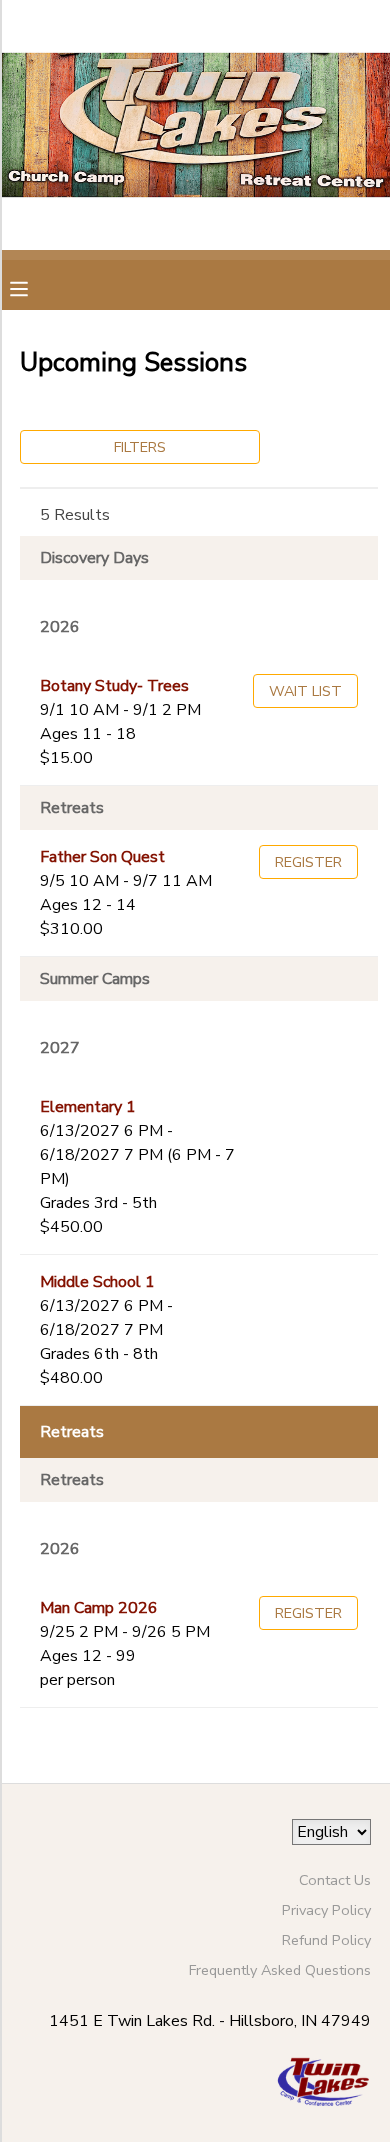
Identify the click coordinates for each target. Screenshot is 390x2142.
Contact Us (335, 1880)
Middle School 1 (97, 1282)
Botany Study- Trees (114, 686)
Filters (140, 447)
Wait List (305, 691)
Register (308, 862)
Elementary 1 (88, 1107)
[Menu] (34, 287)
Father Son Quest (102, 857)
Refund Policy (326, 1940)
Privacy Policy (326, 1910)
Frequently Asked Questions (280, 1970)
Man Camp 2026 (99, 1608)
